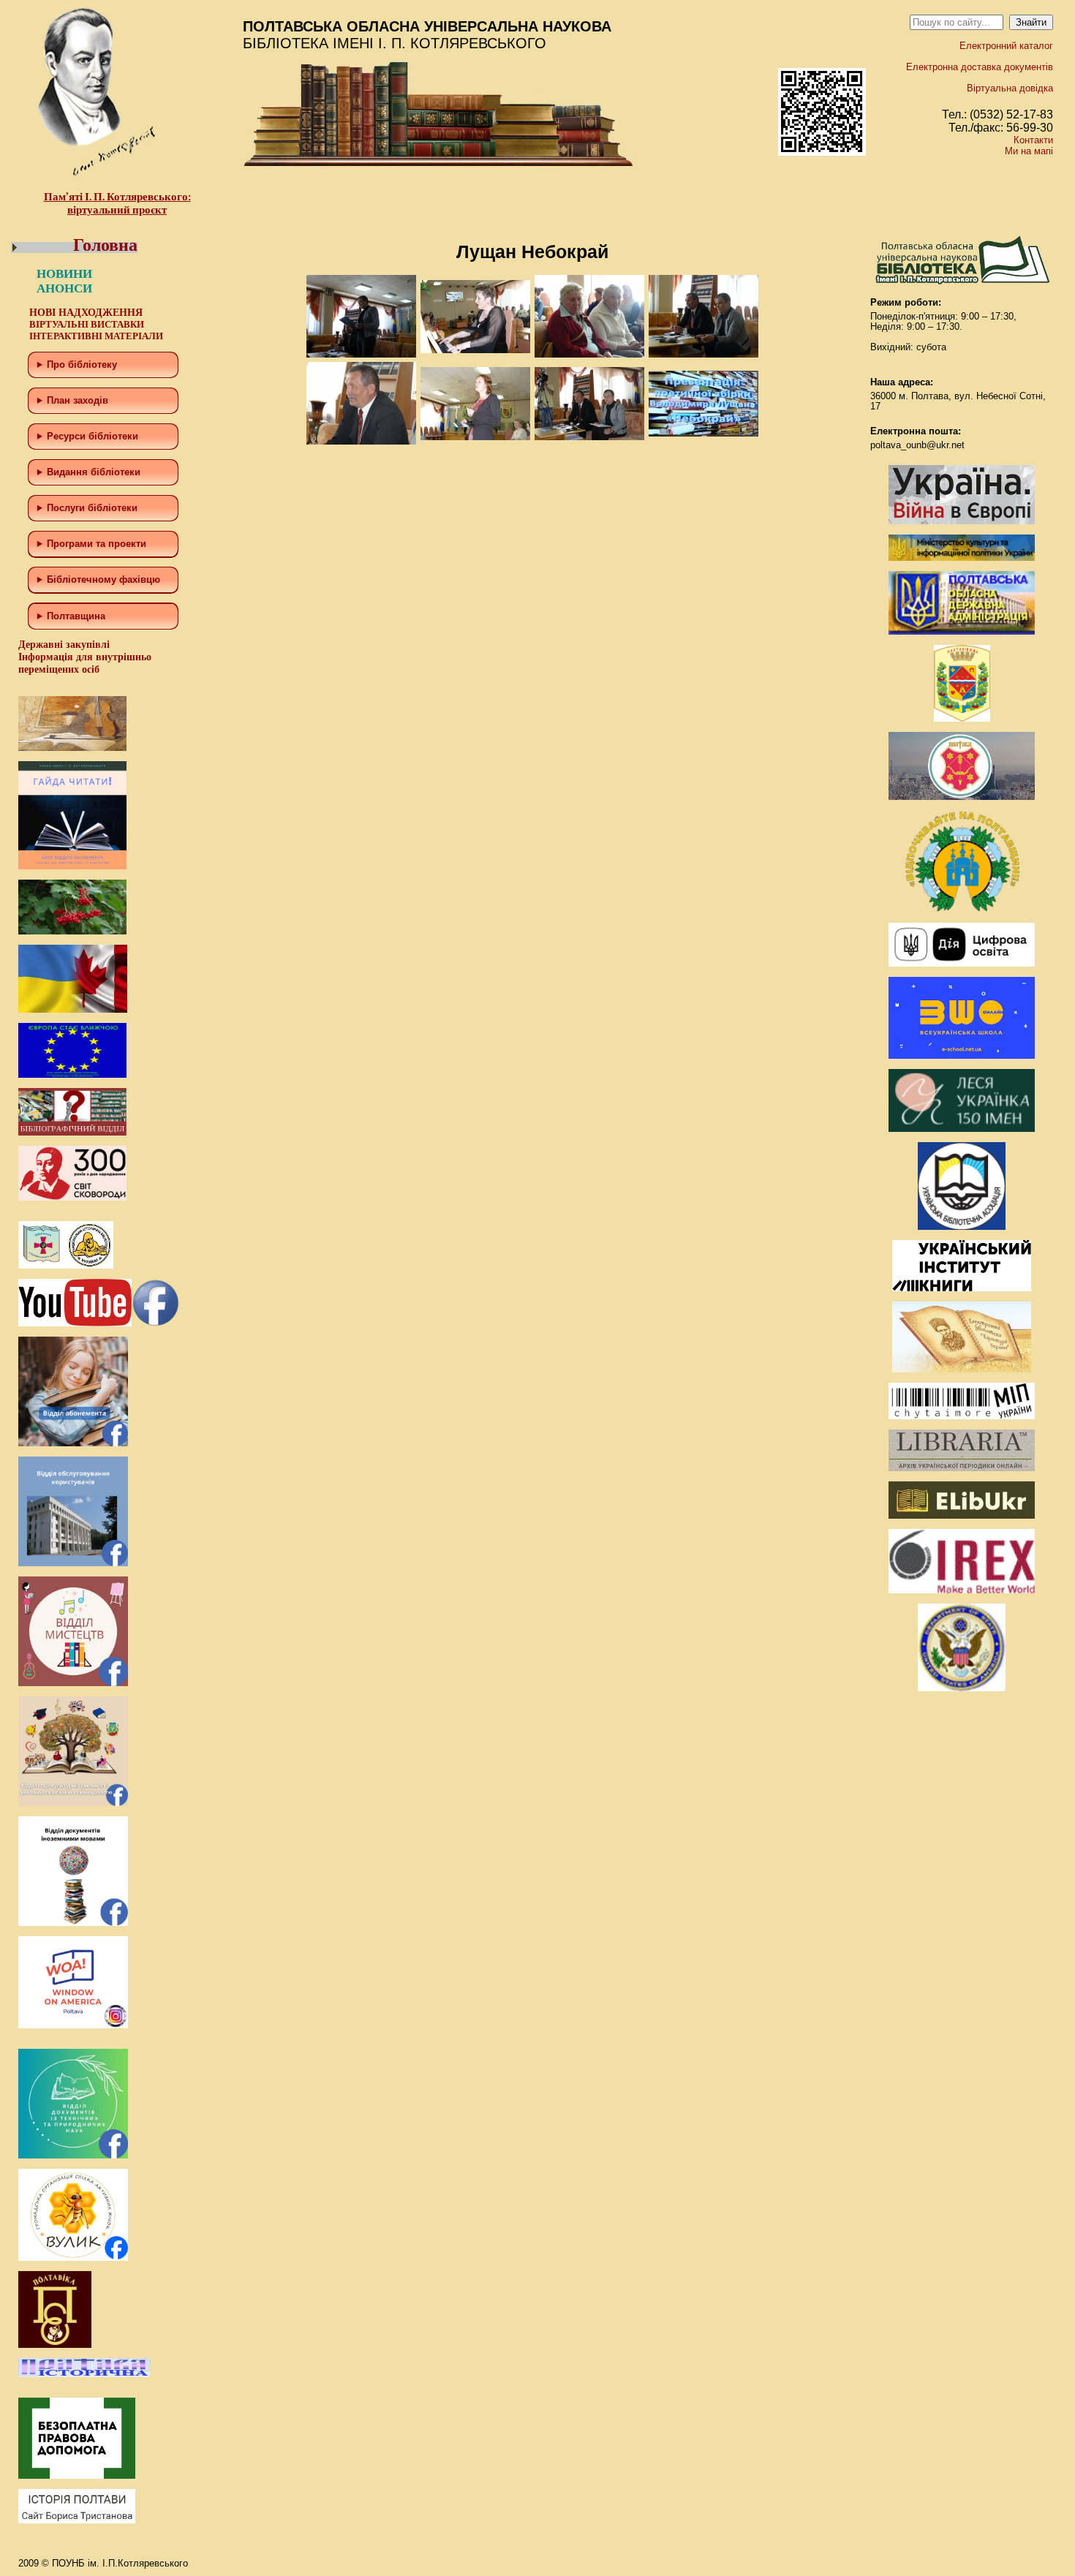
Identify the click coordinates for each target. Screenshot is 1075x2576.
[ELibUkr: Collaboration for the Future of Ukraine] (962, 1515)
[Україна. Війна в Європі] (962, 521)
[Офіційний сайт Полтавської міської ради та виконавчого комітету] (962, 797)
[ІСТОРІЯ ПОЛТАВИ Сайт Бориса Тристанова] (77, 2520)
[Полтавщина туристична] (962, 909)
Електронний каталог (1006, 46)
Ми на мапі (1029, 151)
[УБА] (962, 1227)
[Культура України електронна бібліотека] (962, 1369)
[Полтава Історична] (84, 2374)
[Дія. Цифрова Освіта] (962, 963)
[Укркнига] (962, 1288)
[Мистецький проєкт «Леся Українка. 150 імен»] (962, 1129)
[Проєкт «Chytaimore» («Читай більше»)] (962, 1416)
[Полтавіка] (55, 2345)
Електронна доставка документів (980, 67)
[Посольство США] (962, 1688)
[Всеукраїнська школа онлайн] (962, 1055)
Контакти (1033, 140)
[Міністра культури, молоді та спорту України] (962, 558)
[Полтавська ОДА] (962, 631)
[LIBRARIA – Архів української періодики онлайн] (962, 1468)
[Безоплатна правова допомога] (77, 2475)
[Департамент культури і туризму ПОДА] (962, 718)
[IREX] (962, 1590)
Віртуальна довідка (1010, 88)
